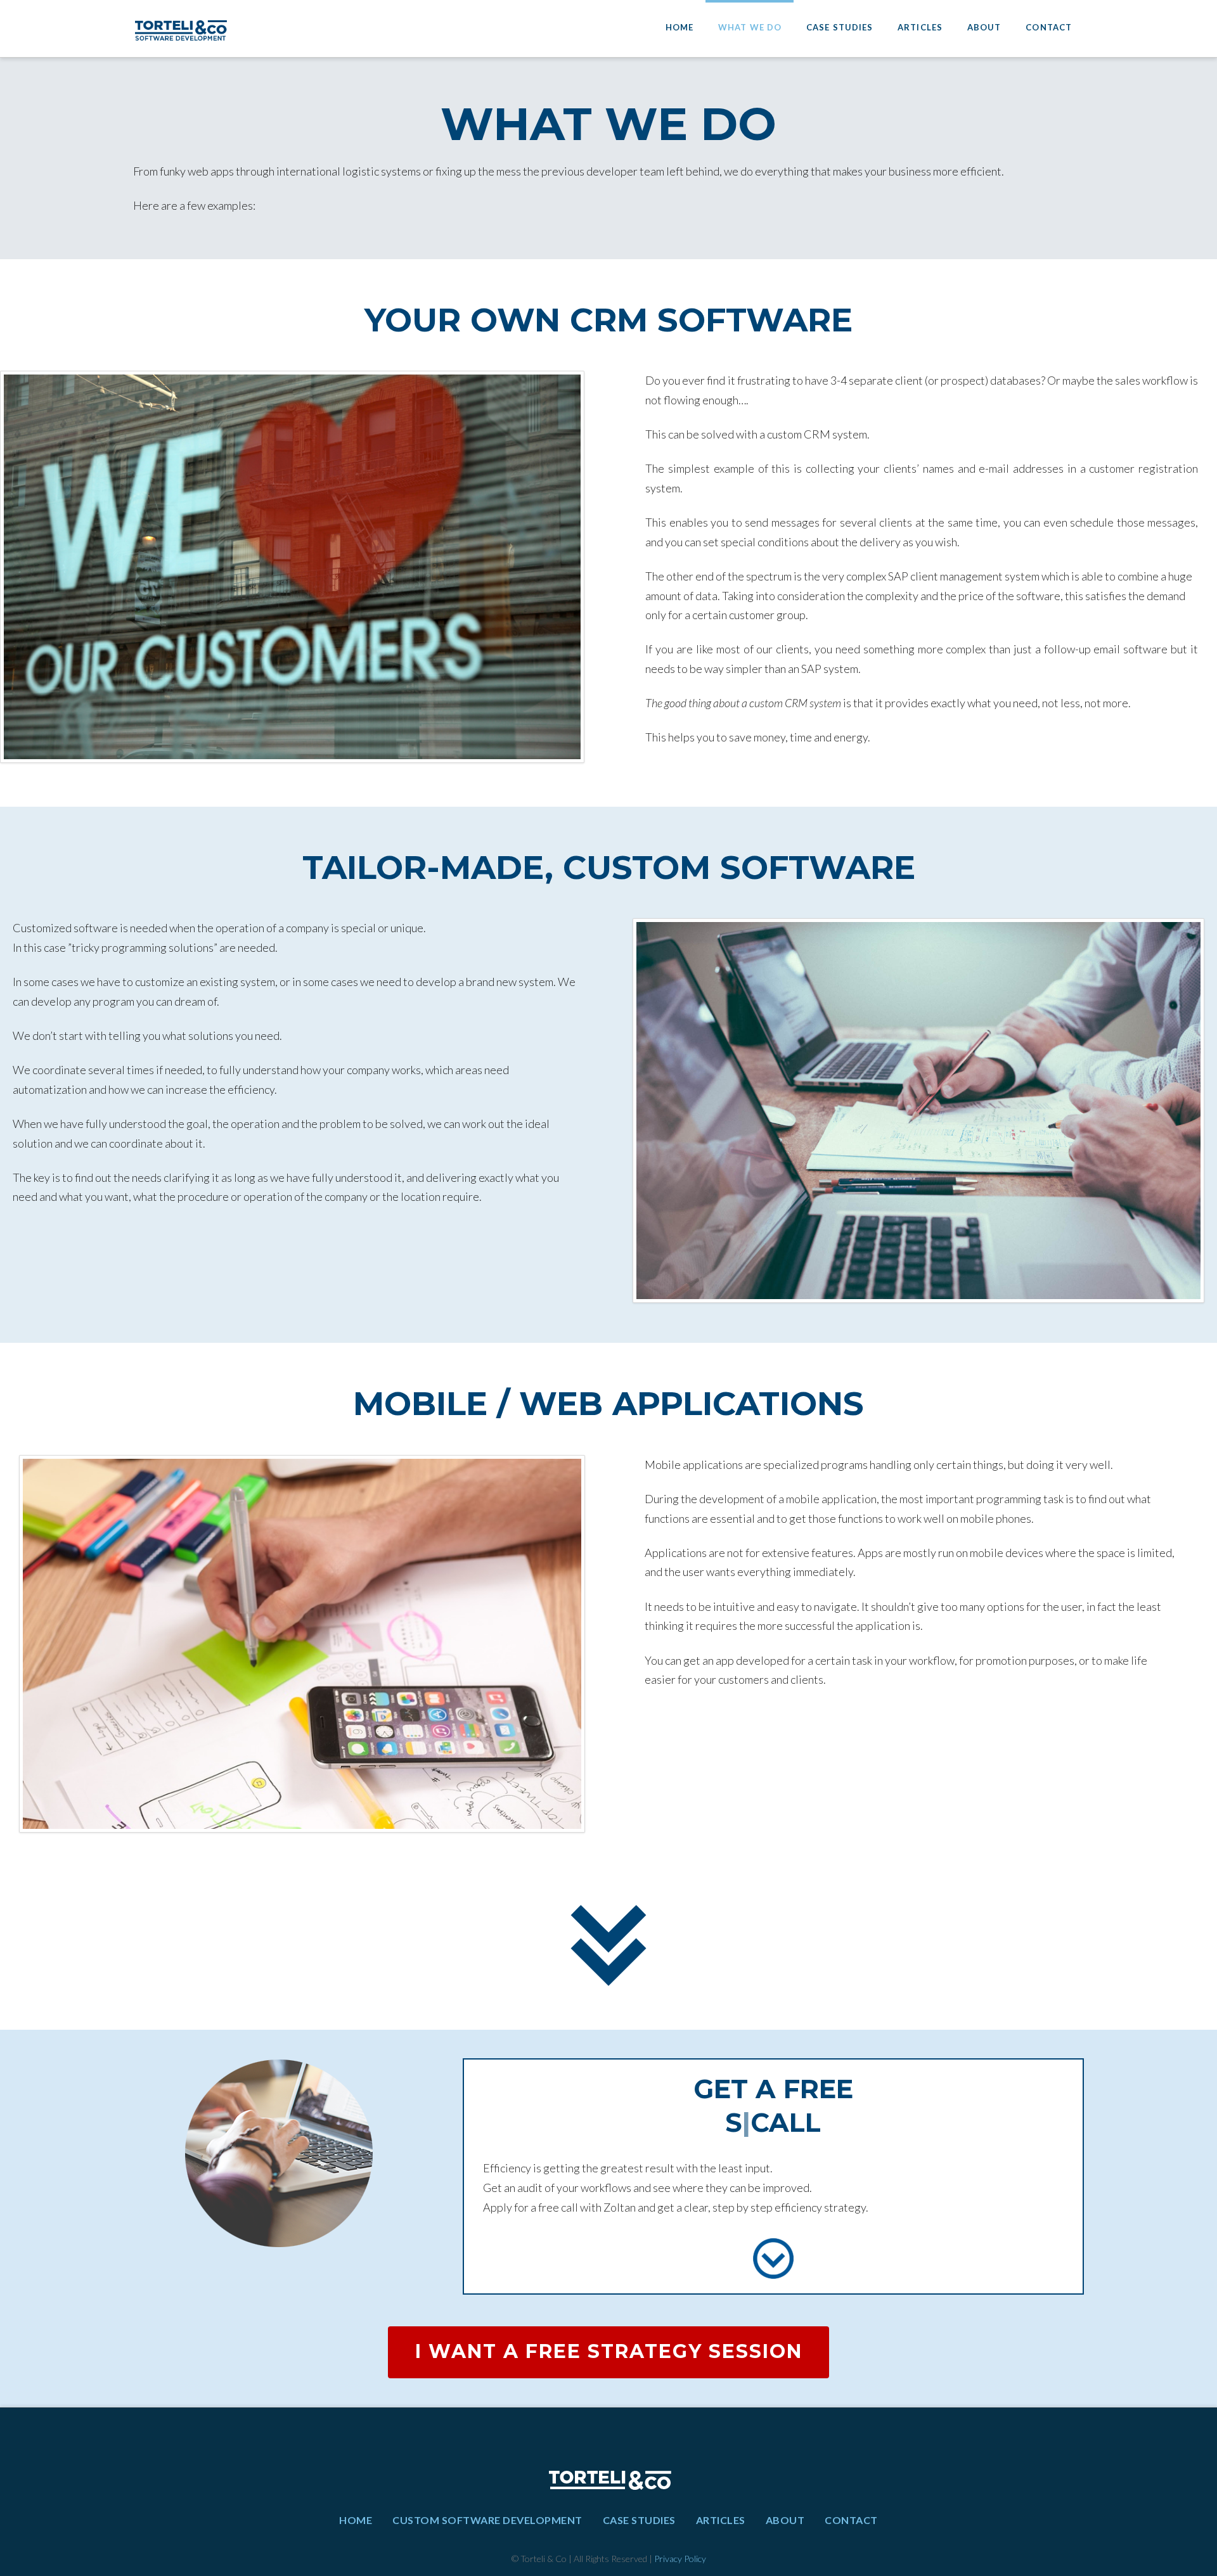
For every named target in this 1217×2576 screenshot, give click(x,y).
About (785, 2520)
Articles (721, 2520)
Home (356, 2520)
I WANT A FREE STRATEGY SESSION (609, 2351)
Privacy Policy (680, 2559)
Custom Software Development (487, 2520)
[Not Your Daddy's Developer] (181, 28)
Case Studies (639, 2520)
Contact (851, 2520)
